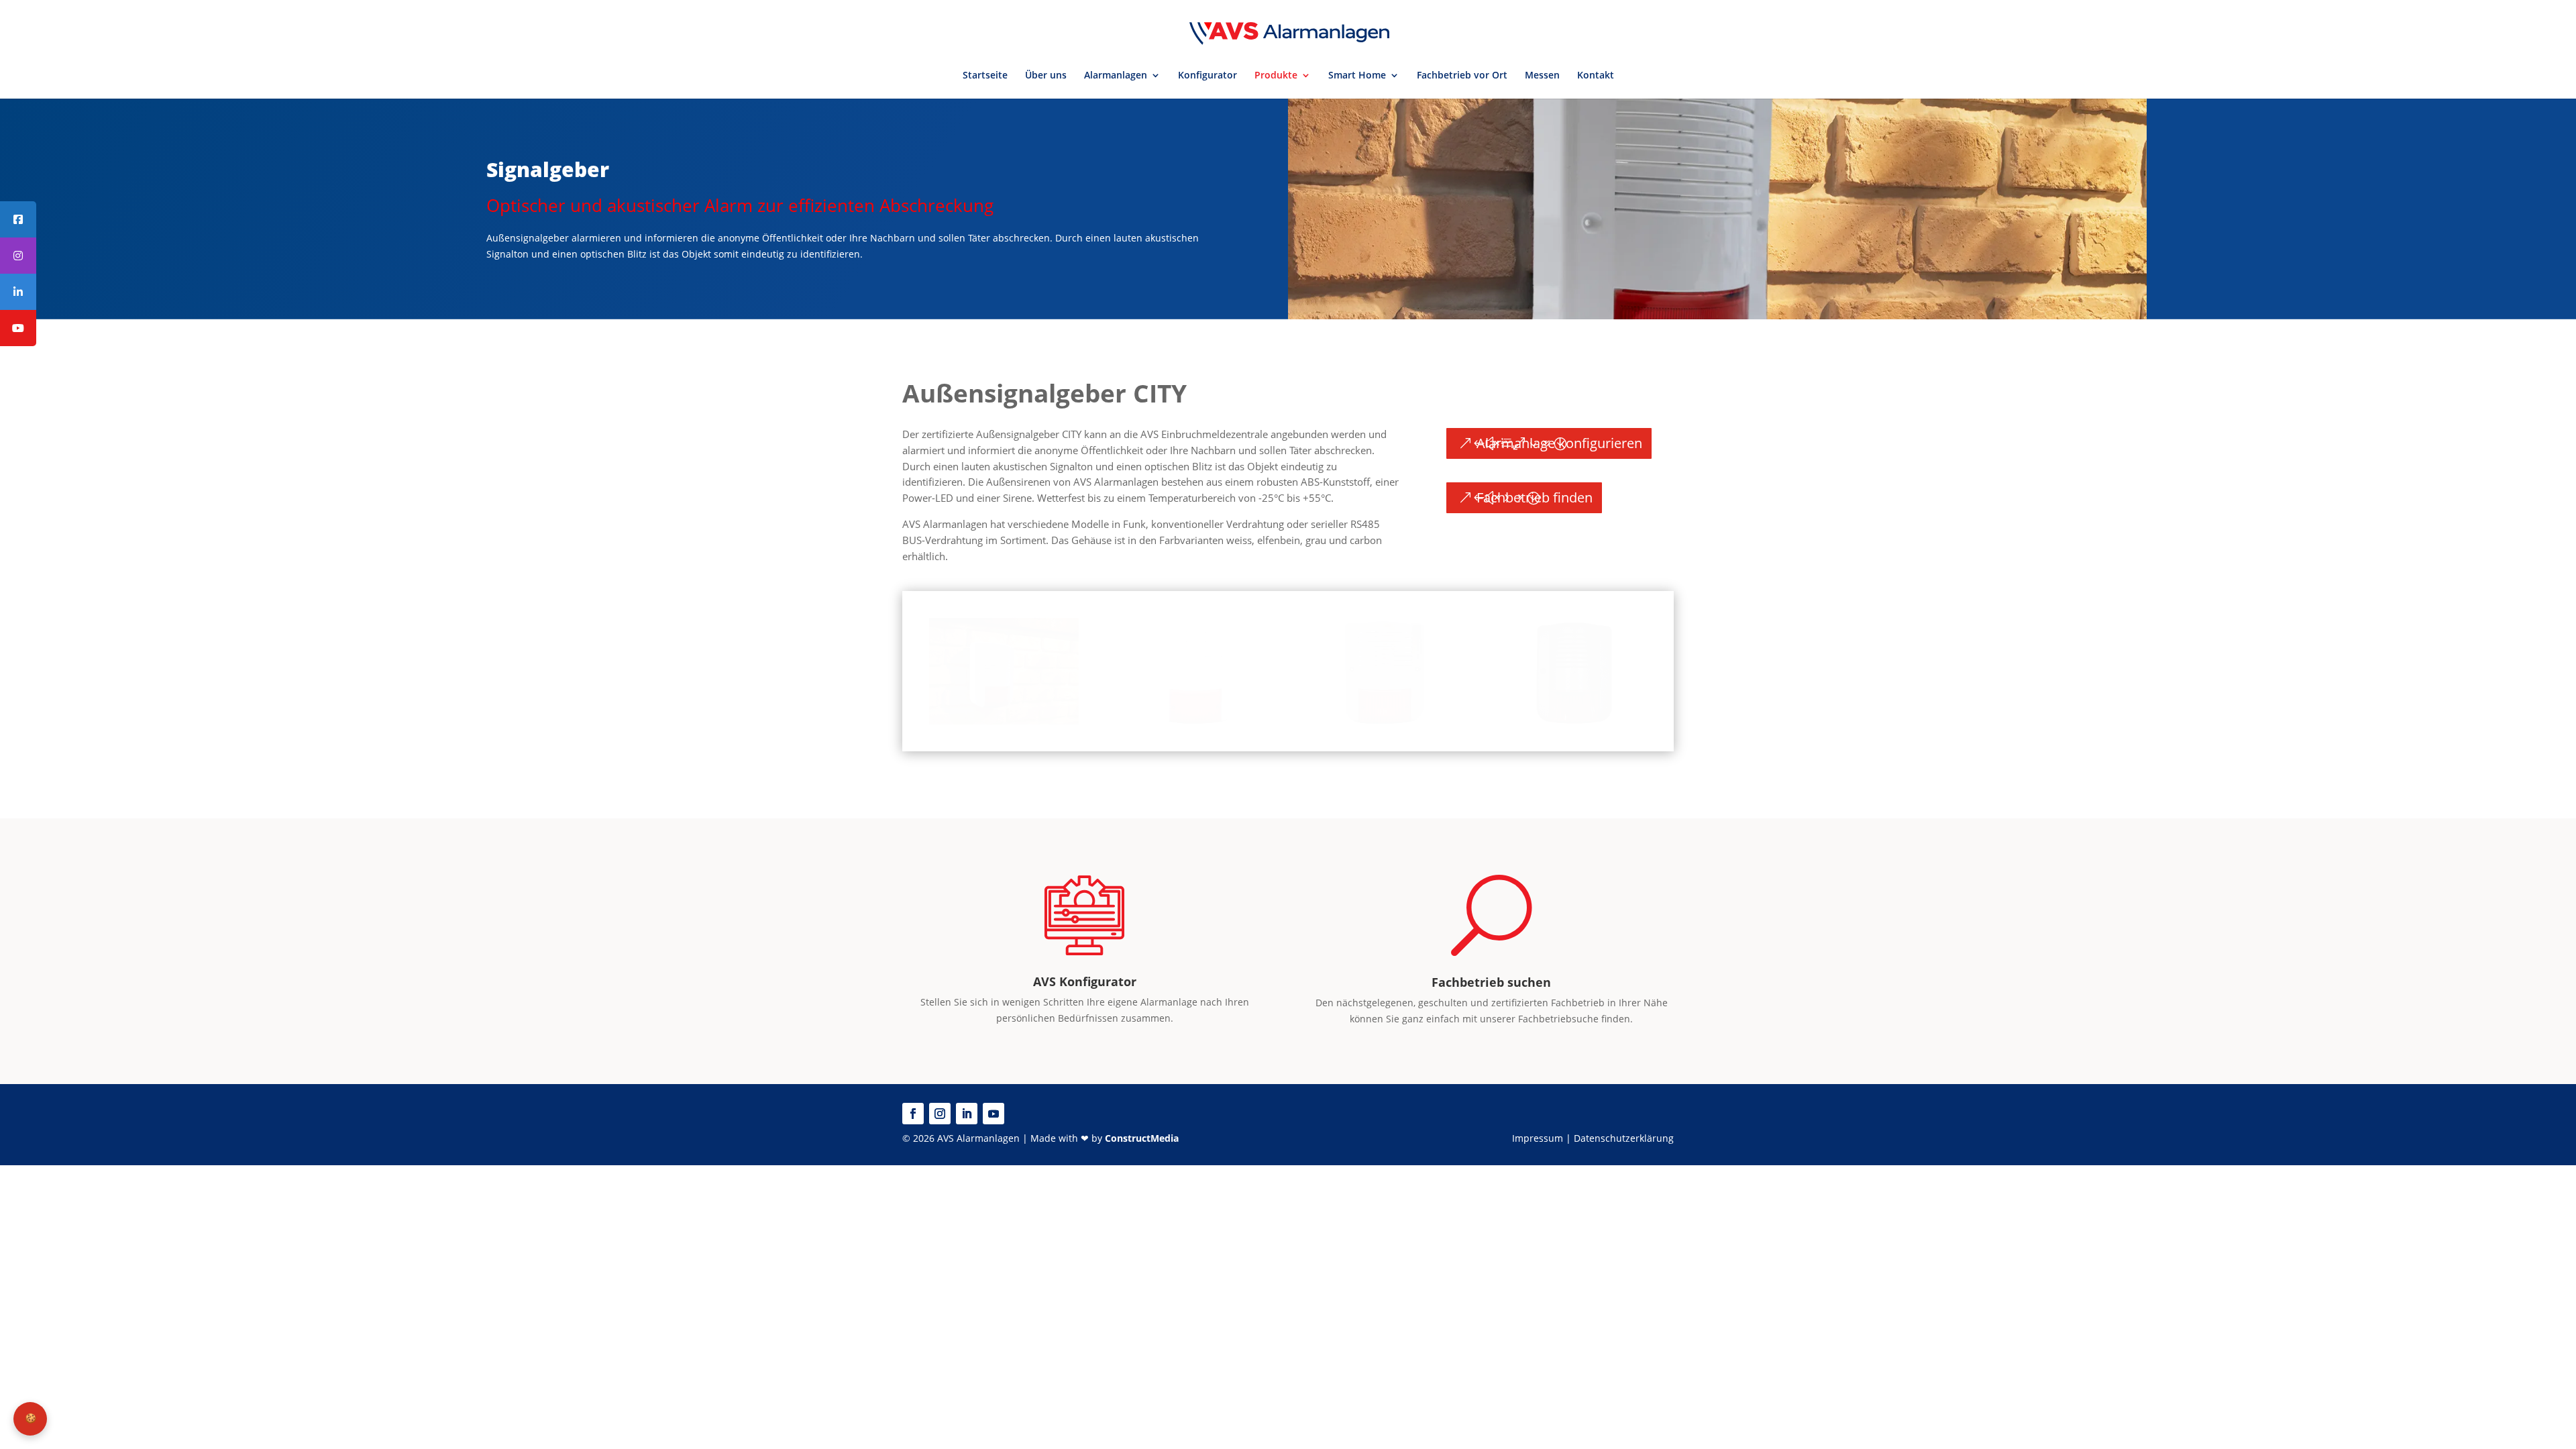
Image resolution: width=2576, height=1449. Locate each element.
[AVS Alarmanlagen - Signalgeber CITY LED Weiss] (1193, 721)
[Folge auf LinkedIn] (967, 1114)
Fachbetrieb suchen (1491, 982)
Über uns (1046, 76)
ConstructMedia (1142, 1138)
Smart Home (1357, 76)
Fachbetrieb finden (1535, 497)
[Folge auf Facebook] (913, 1114)
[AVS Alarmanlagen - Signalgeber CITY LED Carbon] (1572, 721)
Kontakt (1596, 76)
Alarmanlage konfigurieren (1559, 443)
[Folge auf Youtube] (994, 1114)
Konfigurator (1207, 76)
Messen (1542, 76)
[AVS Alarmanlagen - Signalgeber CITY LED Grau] (1382, 721)
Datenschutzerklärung (1624, 1138)
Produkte (1276, 76)
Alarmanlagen (1116, 76)
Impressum (1538, 1138)
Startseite (985, 76)
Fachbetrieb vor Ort (1462, 76)
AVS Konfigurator (1085, 981)
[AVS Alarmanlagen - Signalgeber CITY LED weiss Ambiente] (1004, 721)
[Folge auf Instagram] (940, 1114)
